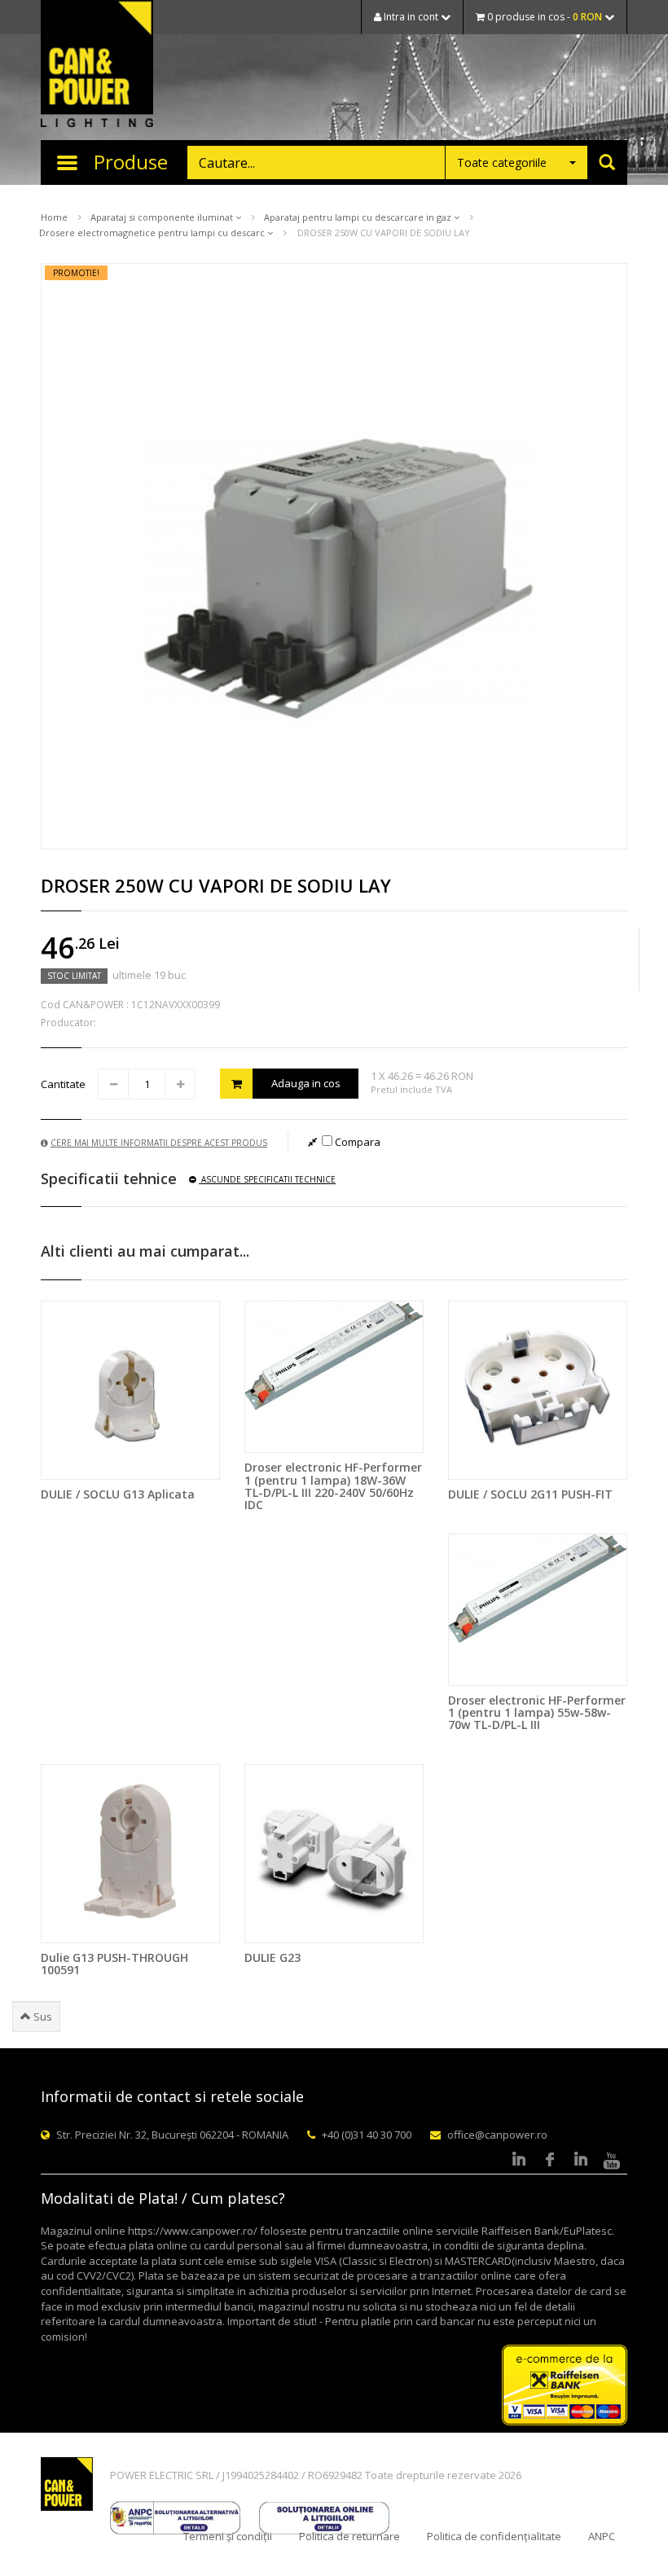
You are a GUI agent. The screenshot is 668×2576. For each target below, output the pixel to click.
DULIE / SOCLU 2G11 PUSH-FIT (530, 1494)
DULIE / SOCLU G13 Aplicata (118, 1494)
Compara (356, 1142)
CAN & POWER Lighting (97, 65)
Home (54, 217)
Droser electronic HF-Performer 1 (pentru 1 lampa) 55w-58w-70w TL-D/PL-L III (537, 1713)
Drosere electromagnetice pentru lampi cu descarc (153, 233)
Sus (42, 2016)
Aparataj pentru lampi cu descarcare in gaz (359, 217)
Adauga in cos (306, 1083)
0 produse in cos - (543, 17)
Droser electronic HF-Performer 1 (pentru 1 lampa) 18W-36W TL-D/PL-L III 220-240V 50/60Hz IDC (333, 1486)
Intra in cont (411, 17)
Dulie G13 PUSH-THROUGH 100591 (114, 1964)
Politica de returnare (349, 2536)
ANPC (602, 2536)
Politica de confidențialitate (494, 2536)
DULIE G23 (272, 1957)
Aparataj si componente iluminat (163, 217)
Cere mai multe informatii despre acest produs (159, 1143)
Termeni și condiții (228, 2536)
